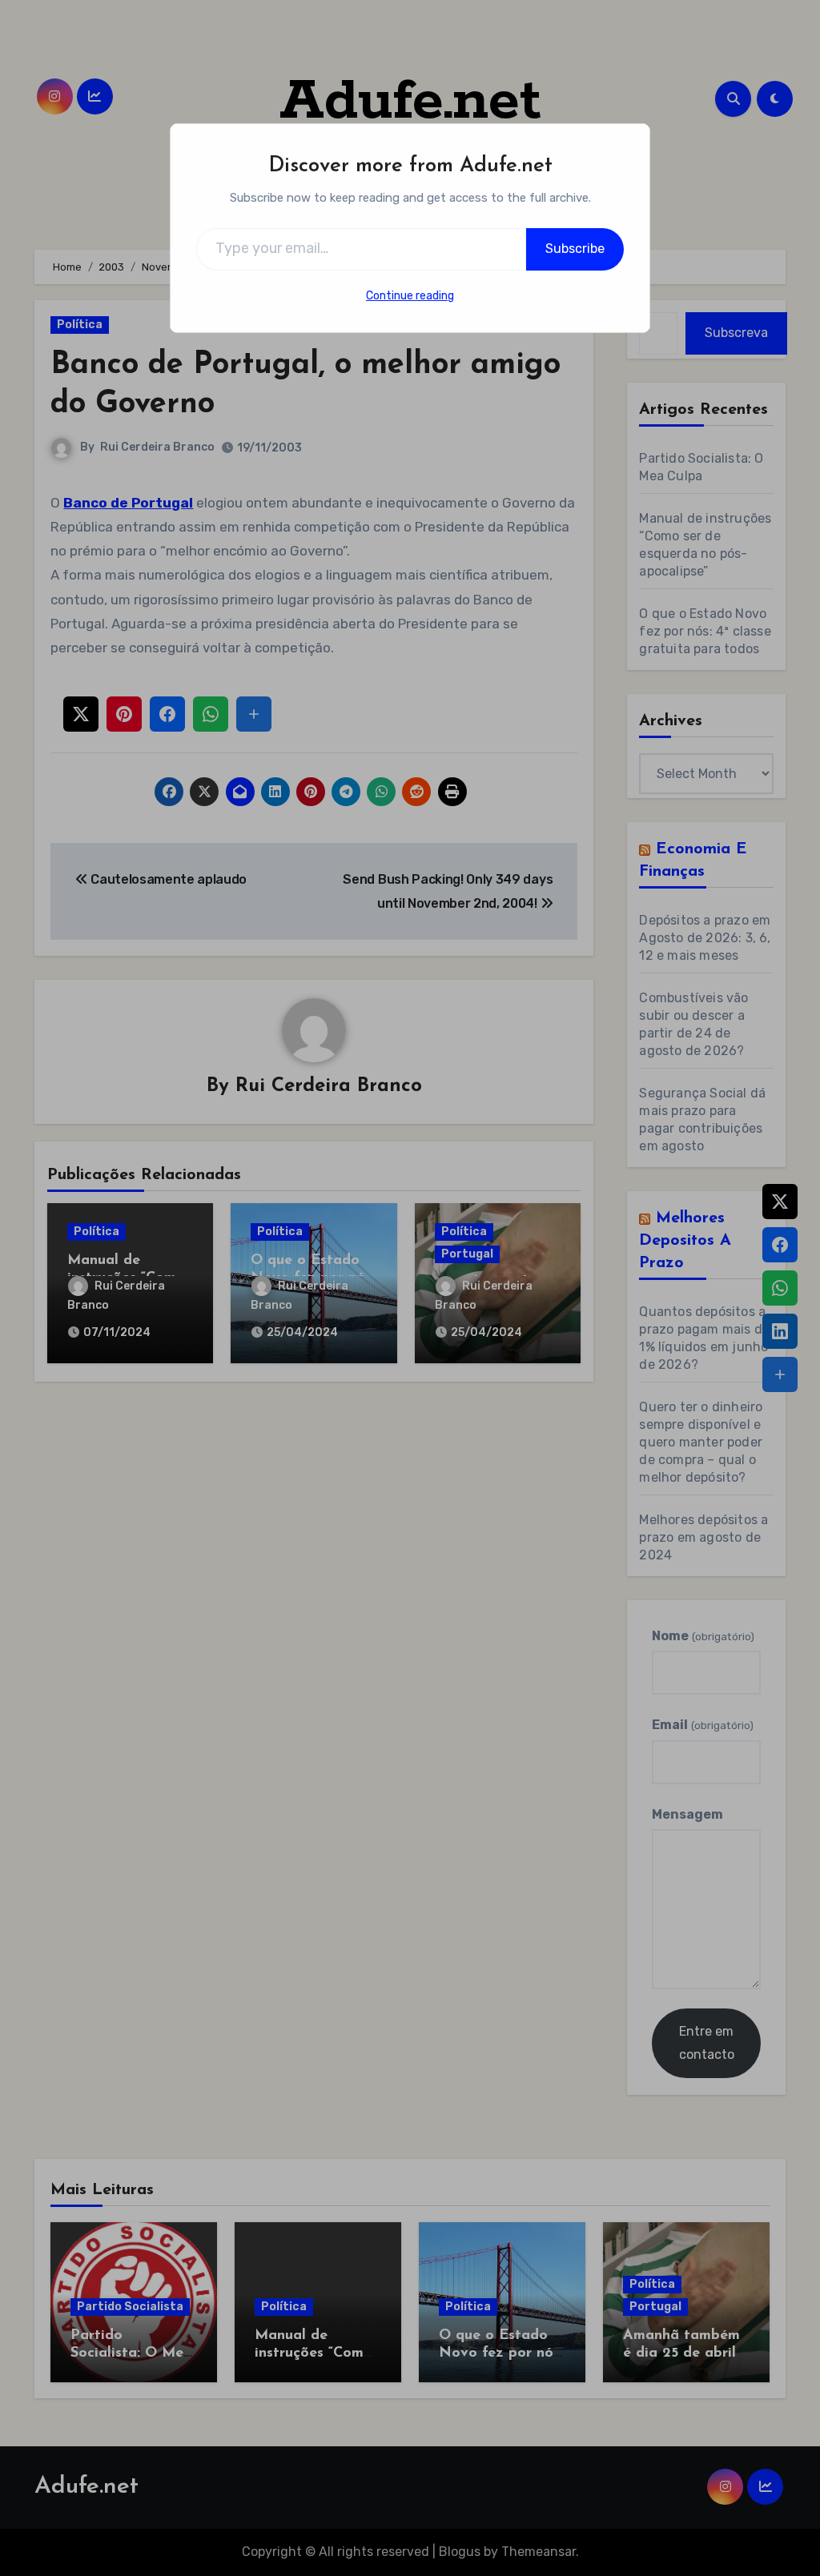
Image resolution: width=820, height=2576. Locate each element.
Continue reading (410, 296)
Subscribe (575, 249)
